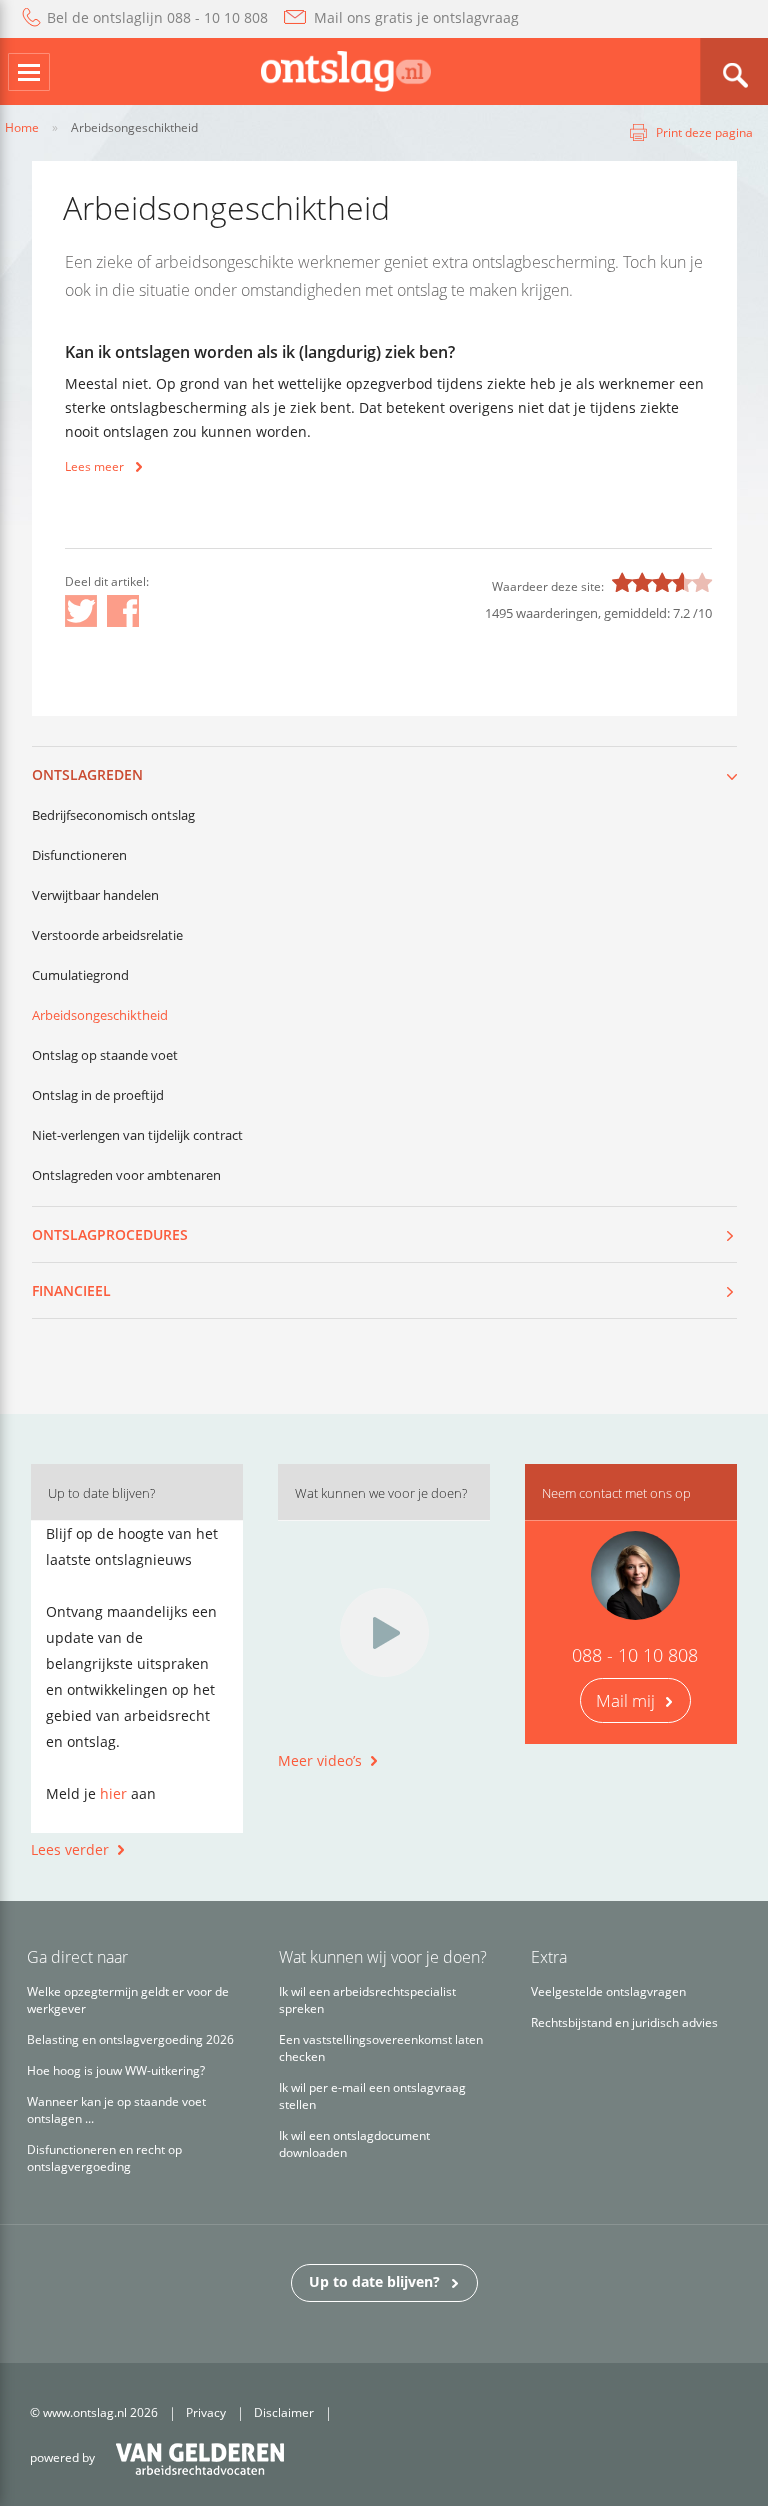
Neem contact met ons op (616, 1493)
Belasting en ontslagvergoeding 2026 (130, 2039)
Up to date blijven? (374, 2281)
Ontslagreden (87, 774)
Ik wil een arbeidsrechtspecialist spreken (367, 2000)
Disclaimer (284, 2412)
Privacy (206, 2412)
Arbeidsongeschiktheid (100, 1015)
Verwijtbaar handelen (95, 895)
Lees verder (70, 1849)
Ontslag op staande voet (105, 1055)
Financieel (71, 1290)
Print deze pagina (704, 132)
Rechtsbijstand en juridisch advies (624, 2022)
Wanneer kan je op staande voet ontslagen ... (116, 2110)
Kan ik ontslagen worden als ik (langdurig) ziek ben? (260, 352)
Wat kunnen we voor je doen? (381, 1493)
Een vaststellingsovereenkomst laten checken (381, 2048)
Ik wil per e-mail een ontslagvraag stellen (372, 2096)
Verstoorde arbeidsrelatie (107, 935)
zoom (734, 71)
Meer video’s (320, 1760)
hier (113, 1793)
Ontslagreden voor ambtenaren (126, 1175)
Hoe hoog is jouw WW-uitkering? (116, 2070)
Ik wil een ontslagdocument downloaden (354, 2144)
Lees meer (94, 466)
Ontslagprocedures (110, 1234)
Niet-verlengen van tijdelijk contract (137, 1135)
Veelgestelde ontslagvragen (608, 1991)
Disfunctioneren (79, 855)
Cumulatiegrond (80, 975)
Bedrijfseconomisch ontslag (113, 815)
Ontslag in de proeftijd (98, 1095)
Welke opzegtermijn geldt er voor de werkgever (128, 2000)
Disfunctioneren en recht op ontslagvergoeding (104, 2158)
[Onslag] (346, 69)
